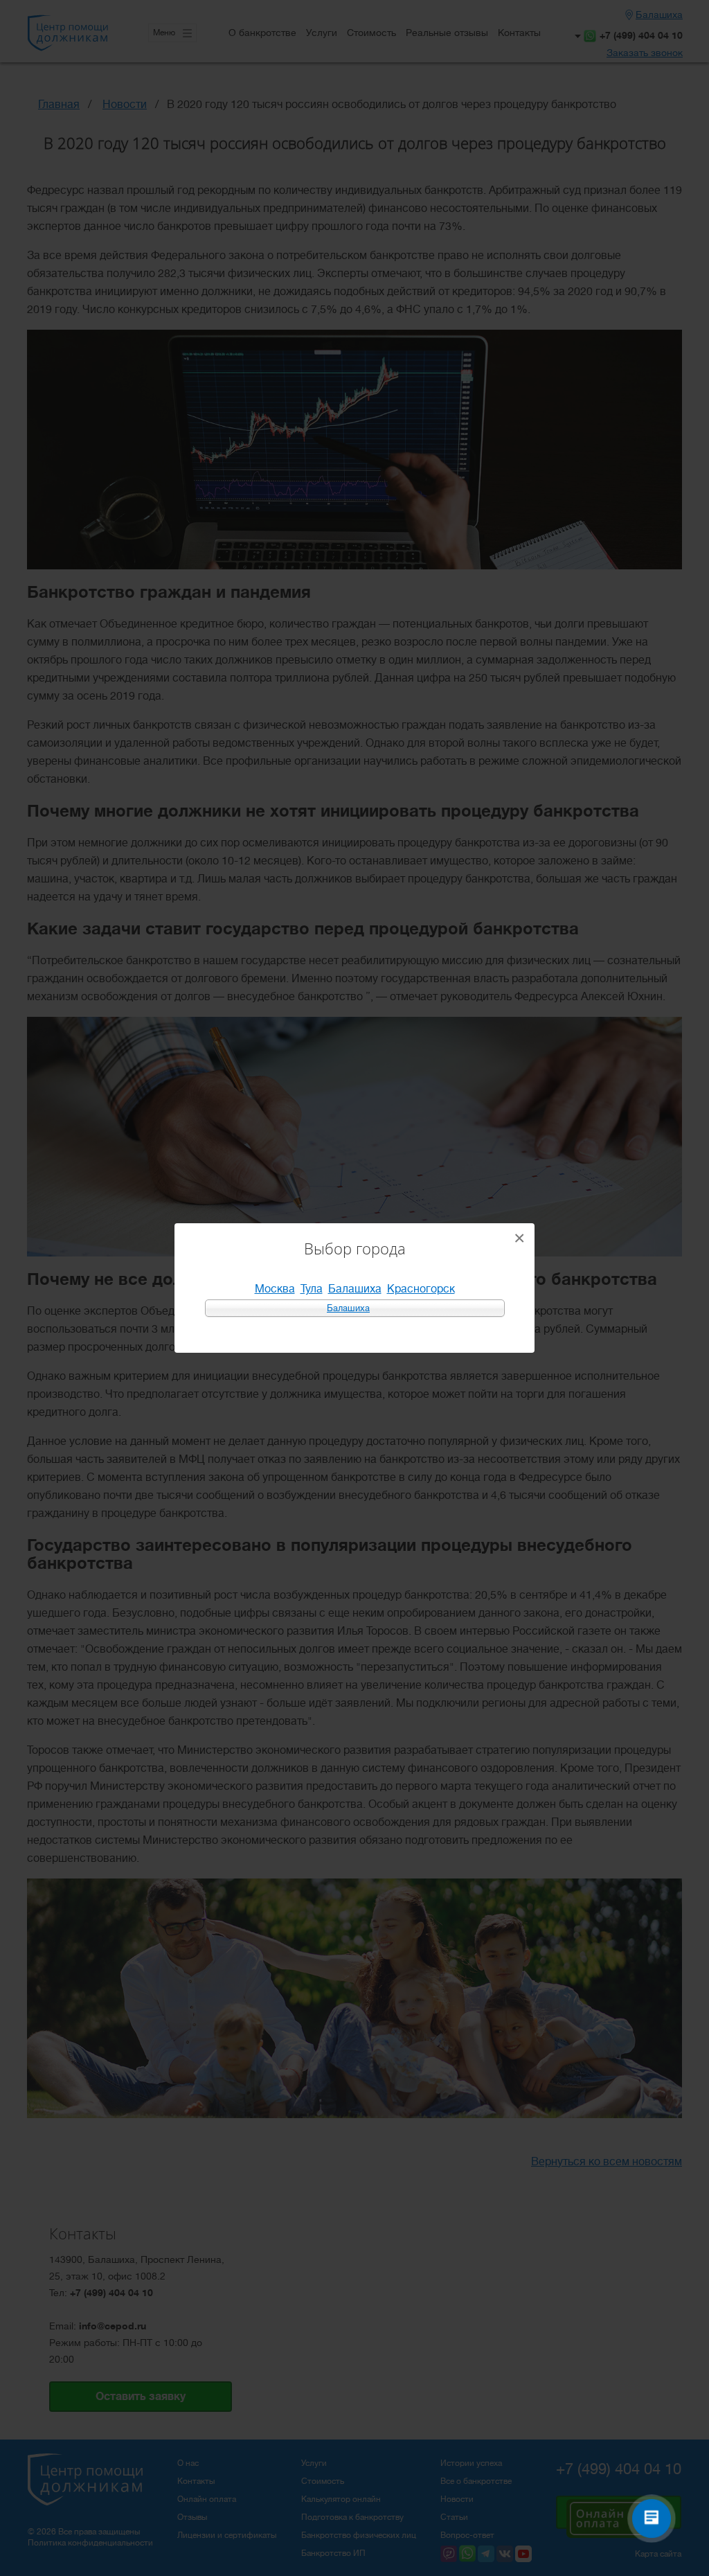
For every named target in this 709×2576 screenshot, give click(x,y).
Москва (275, 1289)
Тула (312, 1289)
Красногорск (421, 1289)
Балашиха (355, 1289)
